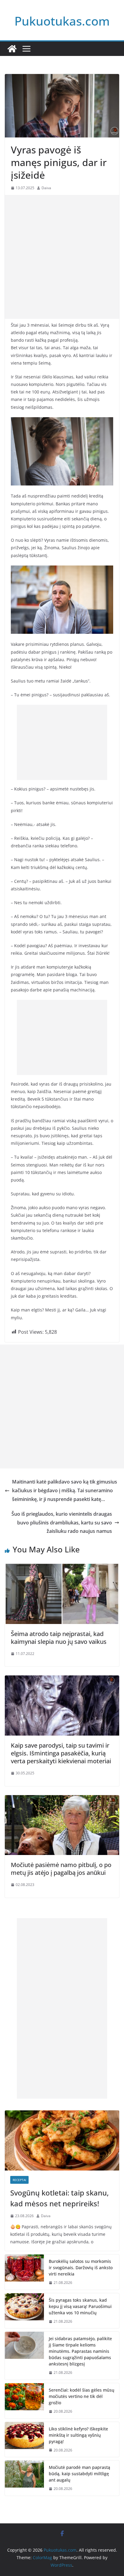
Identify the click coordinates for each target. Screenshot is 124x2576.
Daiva (46, 188)
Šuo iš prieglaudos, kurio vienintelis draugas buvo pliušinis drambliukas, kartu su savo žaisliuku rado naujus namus (62, 1523)
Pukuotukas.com (62, 21)
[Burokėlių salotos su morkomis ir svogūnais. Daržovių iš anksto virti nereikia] (24, 2272)
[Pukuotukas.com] (12, 49)
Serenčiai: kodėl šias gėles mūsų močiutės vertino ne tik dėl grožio (82, 2396)
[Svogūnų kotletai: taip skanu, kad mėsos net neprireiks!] (62, 2140)
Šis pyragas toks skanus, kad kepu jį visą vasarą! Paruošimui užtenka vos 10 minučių (80, 2306)
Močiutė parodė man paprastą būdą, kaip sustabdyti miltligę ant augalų (79, 2474)
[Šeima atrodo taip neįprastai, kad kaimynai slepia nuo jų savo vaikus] (62, 1568)
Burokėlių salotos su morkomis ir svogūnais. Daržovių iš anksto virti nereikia (81, 2268)
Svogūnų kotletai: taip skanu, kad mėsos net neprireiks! (59, 2198)
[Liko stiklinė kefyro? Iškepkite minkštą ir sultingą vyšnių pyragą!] (24, 2440)
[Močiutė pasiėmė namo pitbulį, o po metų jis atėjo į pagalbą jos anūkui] (62, 1799)
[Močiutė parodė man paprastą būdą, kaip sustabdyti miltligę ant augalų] (24, 2478)
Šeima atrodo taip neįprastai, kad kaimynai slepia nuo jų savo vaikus (59, 1638)
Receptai (19, 2180)
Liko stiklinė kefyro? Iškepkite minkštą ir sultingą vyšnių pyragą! (78, 2435)
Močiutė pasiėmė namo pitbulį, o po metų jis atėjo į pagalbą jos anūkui (61, 1869)
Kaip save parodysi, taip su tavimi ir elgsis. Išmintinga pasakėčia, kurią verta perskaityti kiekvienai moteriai (61, 1753)
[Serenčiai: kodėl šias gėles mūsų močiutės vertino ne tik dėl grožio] (24, 2401)
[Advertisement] (62, 257)
